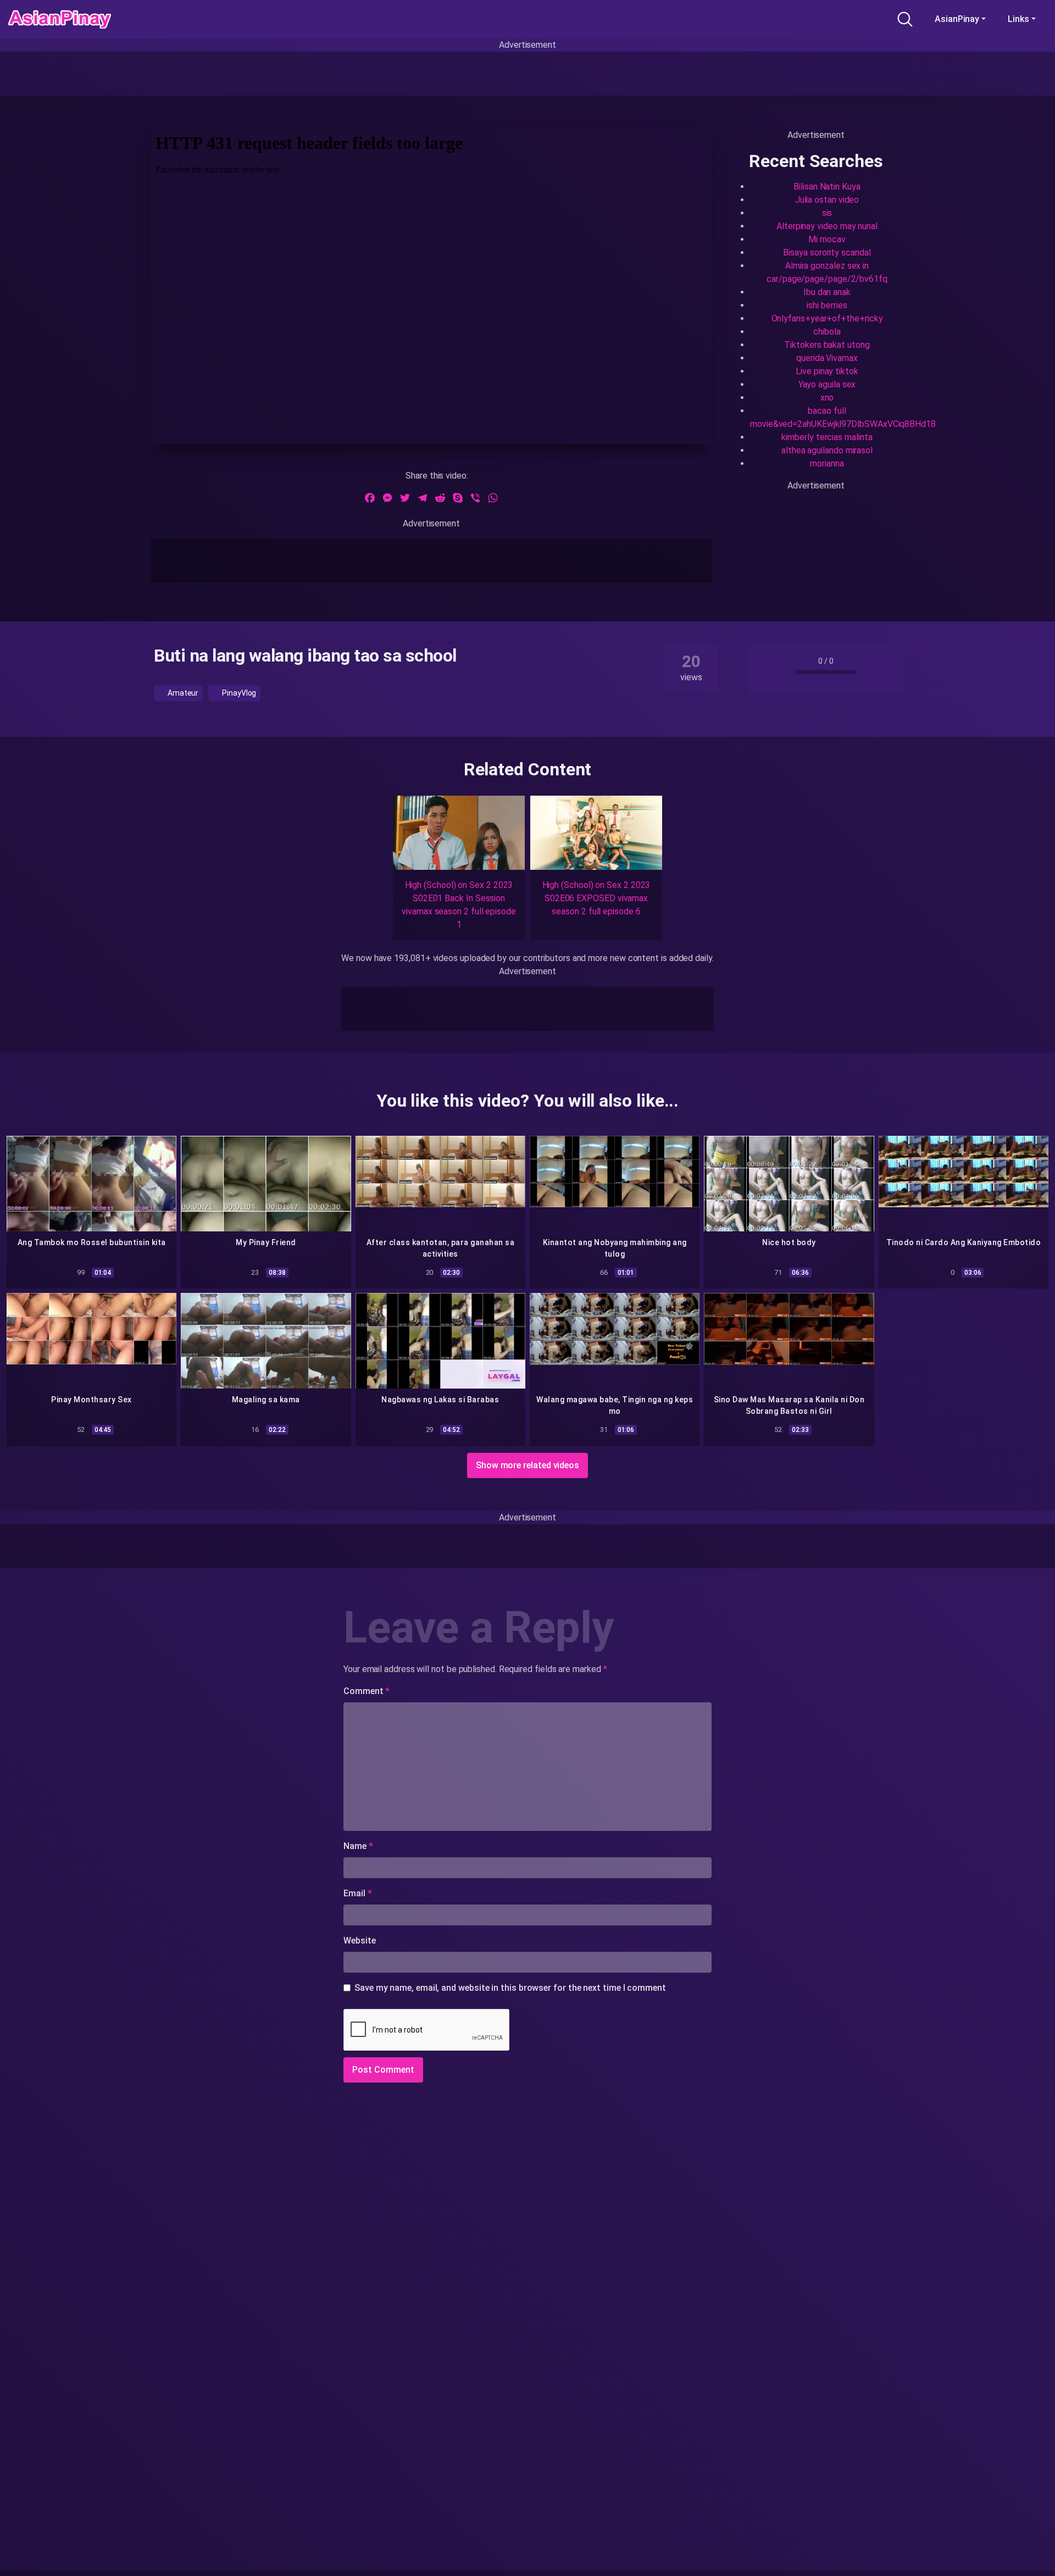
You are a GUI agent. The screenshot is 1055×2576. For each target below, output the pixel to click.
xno (827, 398)
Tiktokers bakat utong (827, 345)
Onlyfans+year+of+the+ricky (827, 318)
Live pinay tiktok (827, 371)
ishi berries (827, 305)
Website (359, 1941)
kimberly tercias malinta (827, 437)
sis (827, 213)
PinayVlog (238, 693)
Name (358, 1846)
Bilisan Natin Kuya (827, 187)
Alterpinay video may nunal (827, 226)
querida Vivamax (827, 358)
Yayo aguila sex (827, 384)
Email (357, 1893)
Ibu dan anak (827, 292)
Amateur (182, 693)
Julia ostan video (827, 200)
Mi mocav (827, 239)
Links (1018, 19)
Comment (367, 1691)
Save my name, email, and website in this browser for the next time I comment (510, 1988)
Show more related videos (527, 1465)
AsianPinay (957, 19)
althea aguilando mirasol (827, 450)
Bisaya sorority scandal (827, 252)
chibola (827, 332)
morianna (827, 463)
